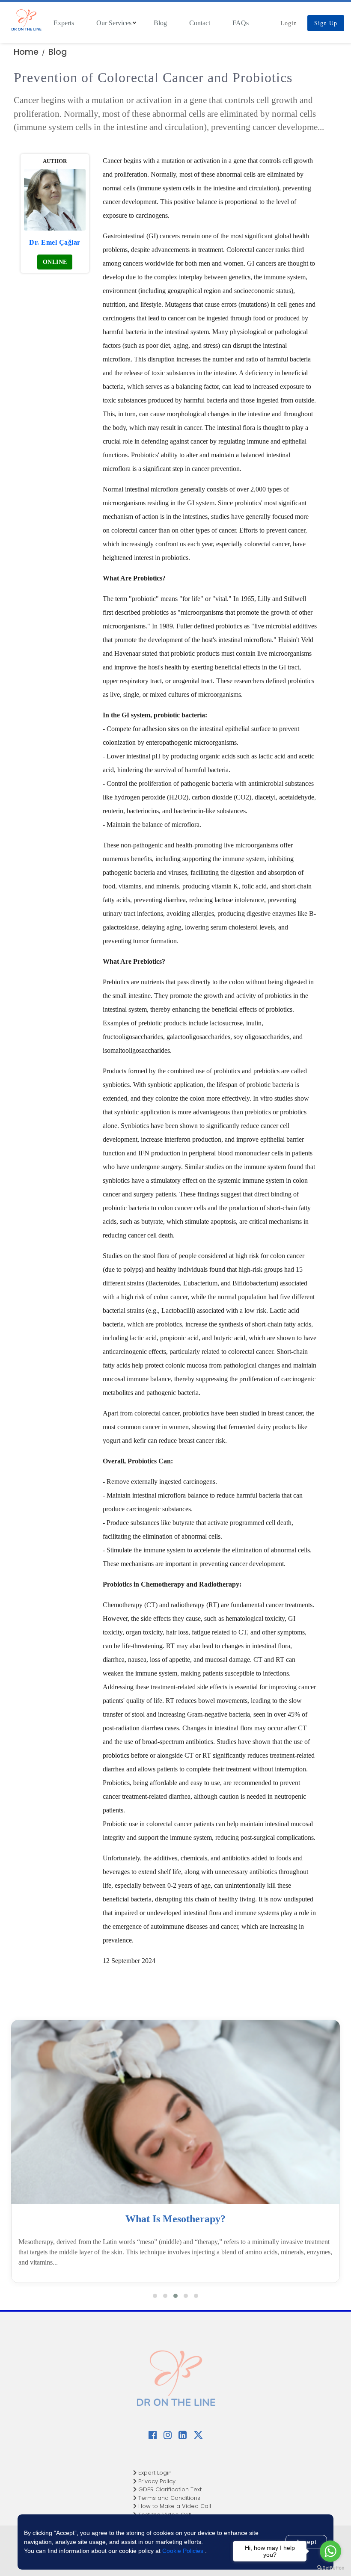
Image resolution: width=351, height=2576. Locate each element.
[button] (155, 2296)
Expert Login (154, 2473)
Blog (160, 23)
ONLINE (55, 262)
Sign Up (326, 23)
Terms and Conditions (168, 2498)
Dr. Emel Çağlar (55, 242)
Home (26, 52)
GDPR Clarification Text (169, 2489)
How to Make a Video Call (174, 2506)
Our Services (114, 23)
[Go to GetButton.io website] (330, 2567)
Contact (200, 23)
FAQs (241, 23)
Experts (64, 23)
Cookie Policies (183, 2551)
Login (289, 23)
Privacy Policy (156, 2481)
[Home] (26, 21)
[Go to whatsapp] (330, 2551)
